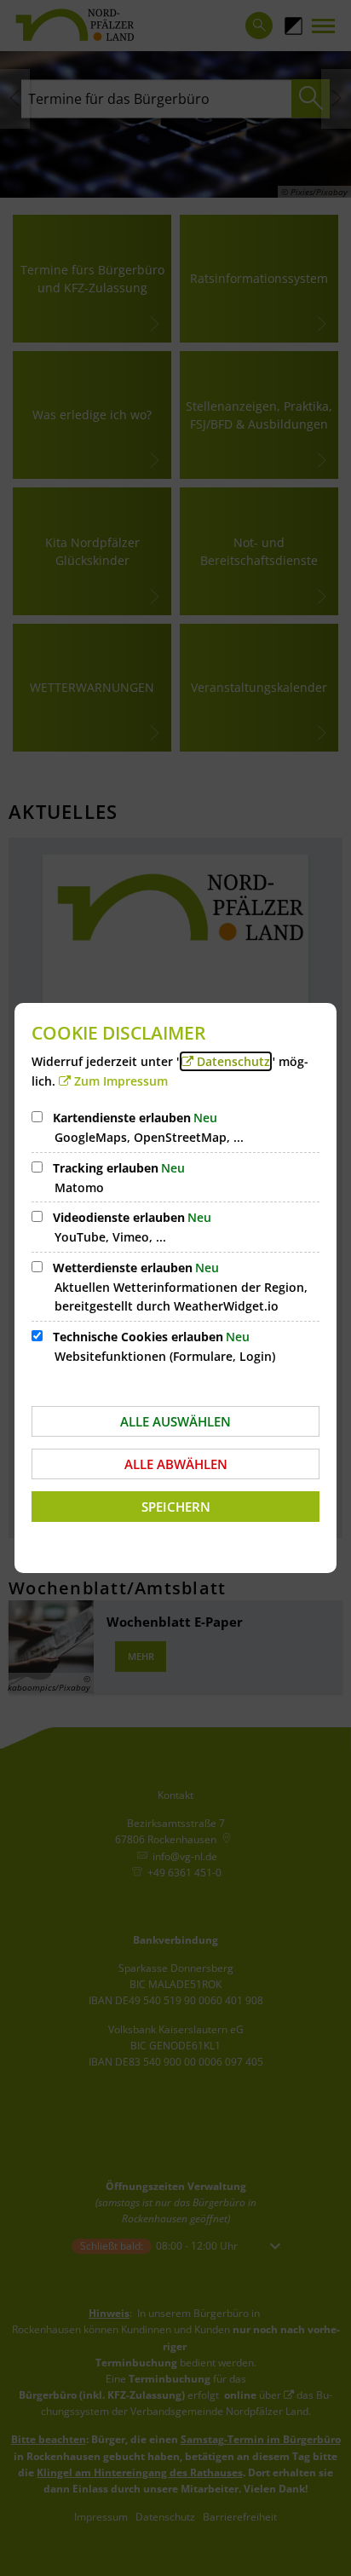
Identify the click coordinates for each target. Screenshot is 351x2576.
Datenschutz (233, 1061)
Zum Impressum (121, 1081)
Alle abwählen (176, 1464)
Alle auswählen (175, 1421)
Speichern (176, 1507)
